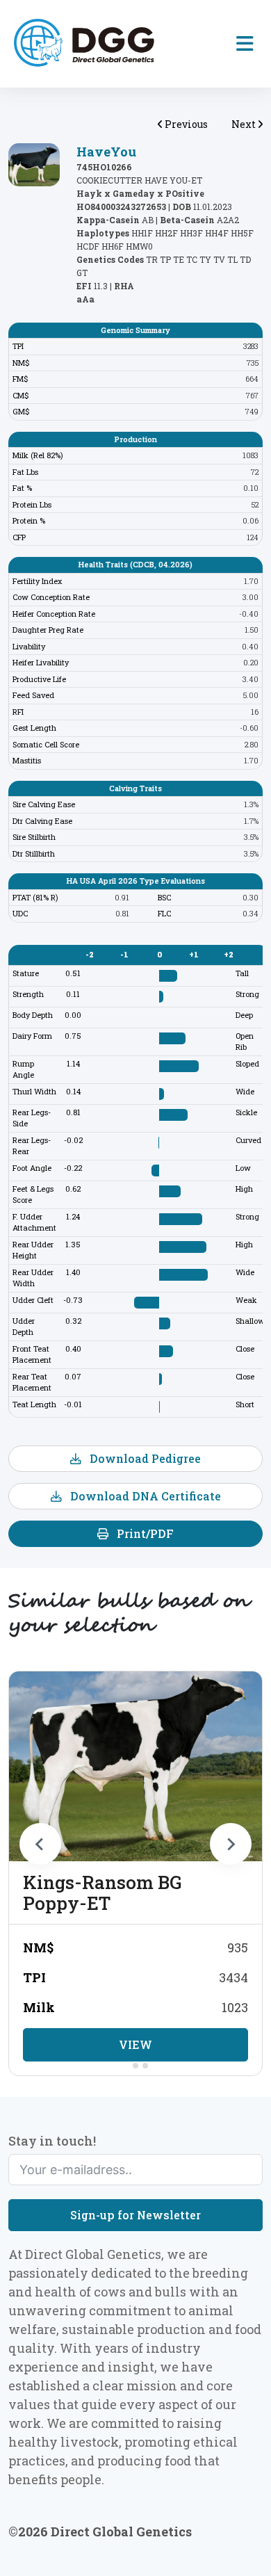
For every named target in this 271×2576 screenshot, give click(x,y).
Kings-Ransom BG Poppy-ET (102, 1893)
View (135, 2044)
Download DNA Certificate (144, 1496)
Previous (185, 124)
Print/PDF (144, 1533)
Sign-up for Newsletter (135, 2215)
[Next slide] (231, 1844)
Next (245, 124)
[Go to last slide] (40, 1844)
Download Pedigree (144, 1458)
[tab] (125, 2065)
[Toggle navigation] (245, 44)
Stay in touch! (52, 2141)
